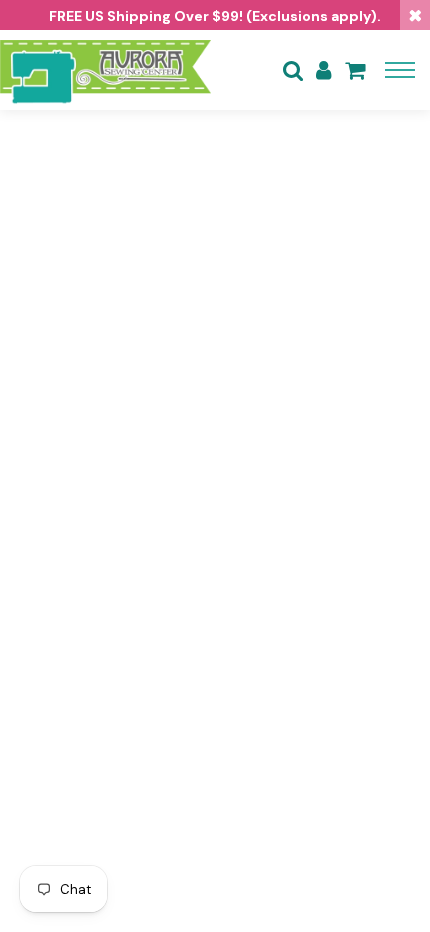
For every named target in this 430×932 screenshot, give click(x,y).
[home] (105, 70)
